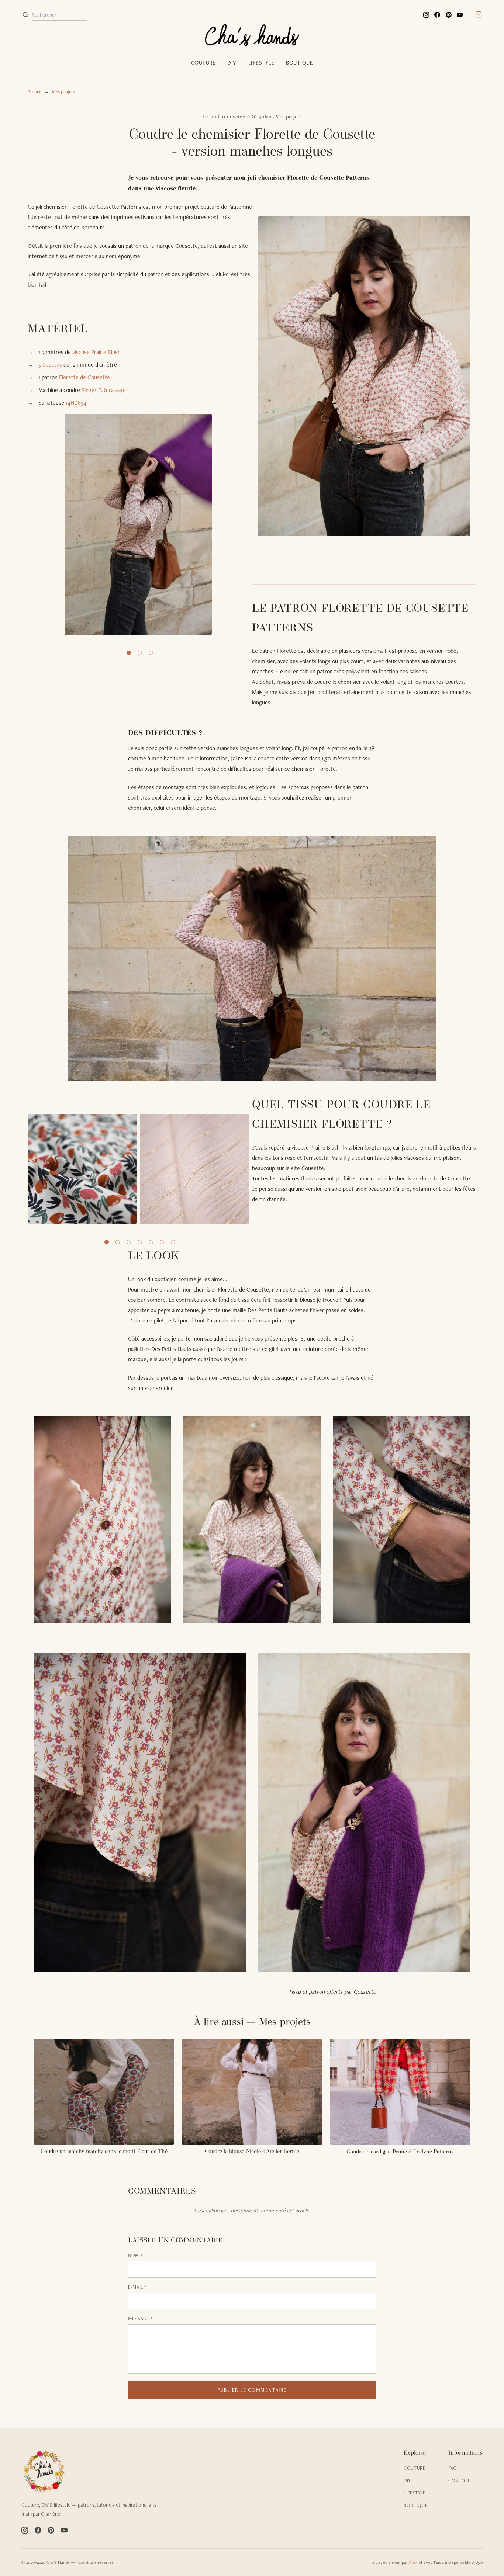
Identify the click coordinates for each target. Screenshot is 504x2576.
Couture (203, 63)
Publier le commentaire (252, 2390)
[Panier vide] (475, 15)
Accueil (34, 91)
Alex (413, 2562)
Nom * (135, 2255)
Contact (459, 2481)
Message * (140, 2319)
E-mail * (137, 2287)
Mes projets (63, 91)
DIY (232, 63)
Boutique (299, 63)
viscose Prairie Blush (96, 352)
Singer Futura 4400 (105, 390)
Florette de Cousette (84, 377)
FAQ (453, 2468)
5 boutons (50, 365)
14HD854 (76, 403)
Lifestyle (261, 63)
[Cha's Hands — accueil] (93, 2471)
